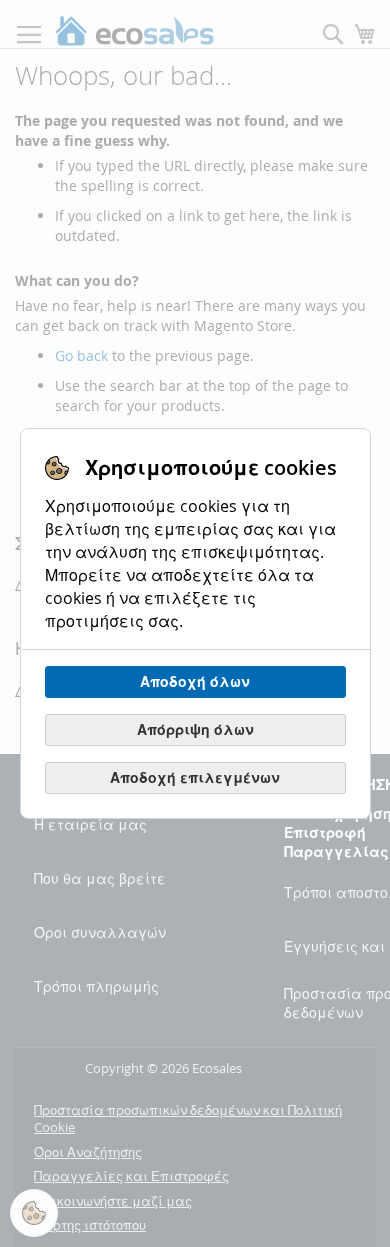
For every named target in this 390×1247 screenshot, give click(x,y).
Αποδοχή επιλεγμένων (195, 777)
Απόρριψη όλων (195, 729)
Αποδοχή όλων (195, 681)
